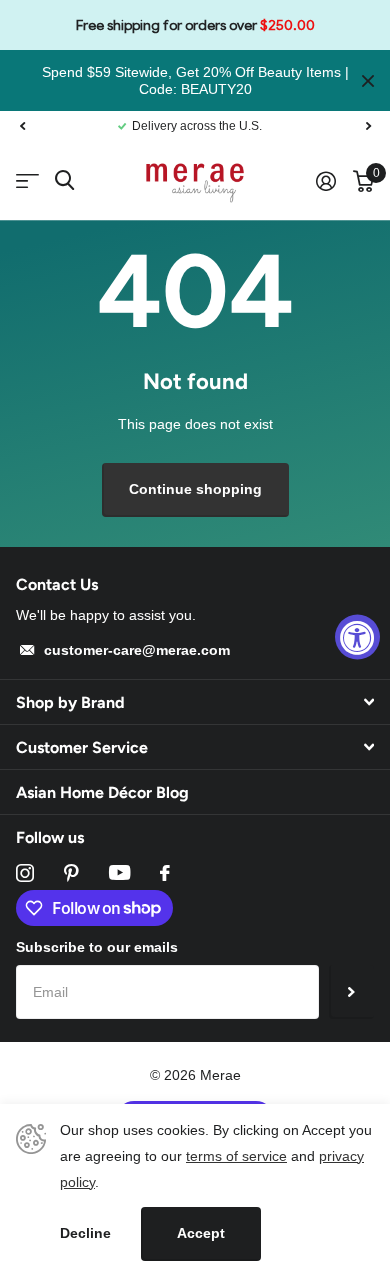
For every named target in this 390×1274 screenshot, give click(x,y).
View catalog (27, 181)
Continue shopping (195, 489)
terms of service (236, 1156)
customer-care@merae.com (137, 650)
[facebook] (165, 873)
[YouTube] (119, 872)
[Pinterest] (71, 873)
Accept (201, 1233)
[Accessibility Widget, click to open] (357, 637)
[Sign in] (325, 181)
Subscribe (351, 992)
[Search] (64, 180)
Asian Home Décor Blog (102, 792)
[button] (22, 126)
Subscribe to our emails (97, 947)
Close (368, 80)
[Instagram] (25, 873)
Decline (85, 1233)
